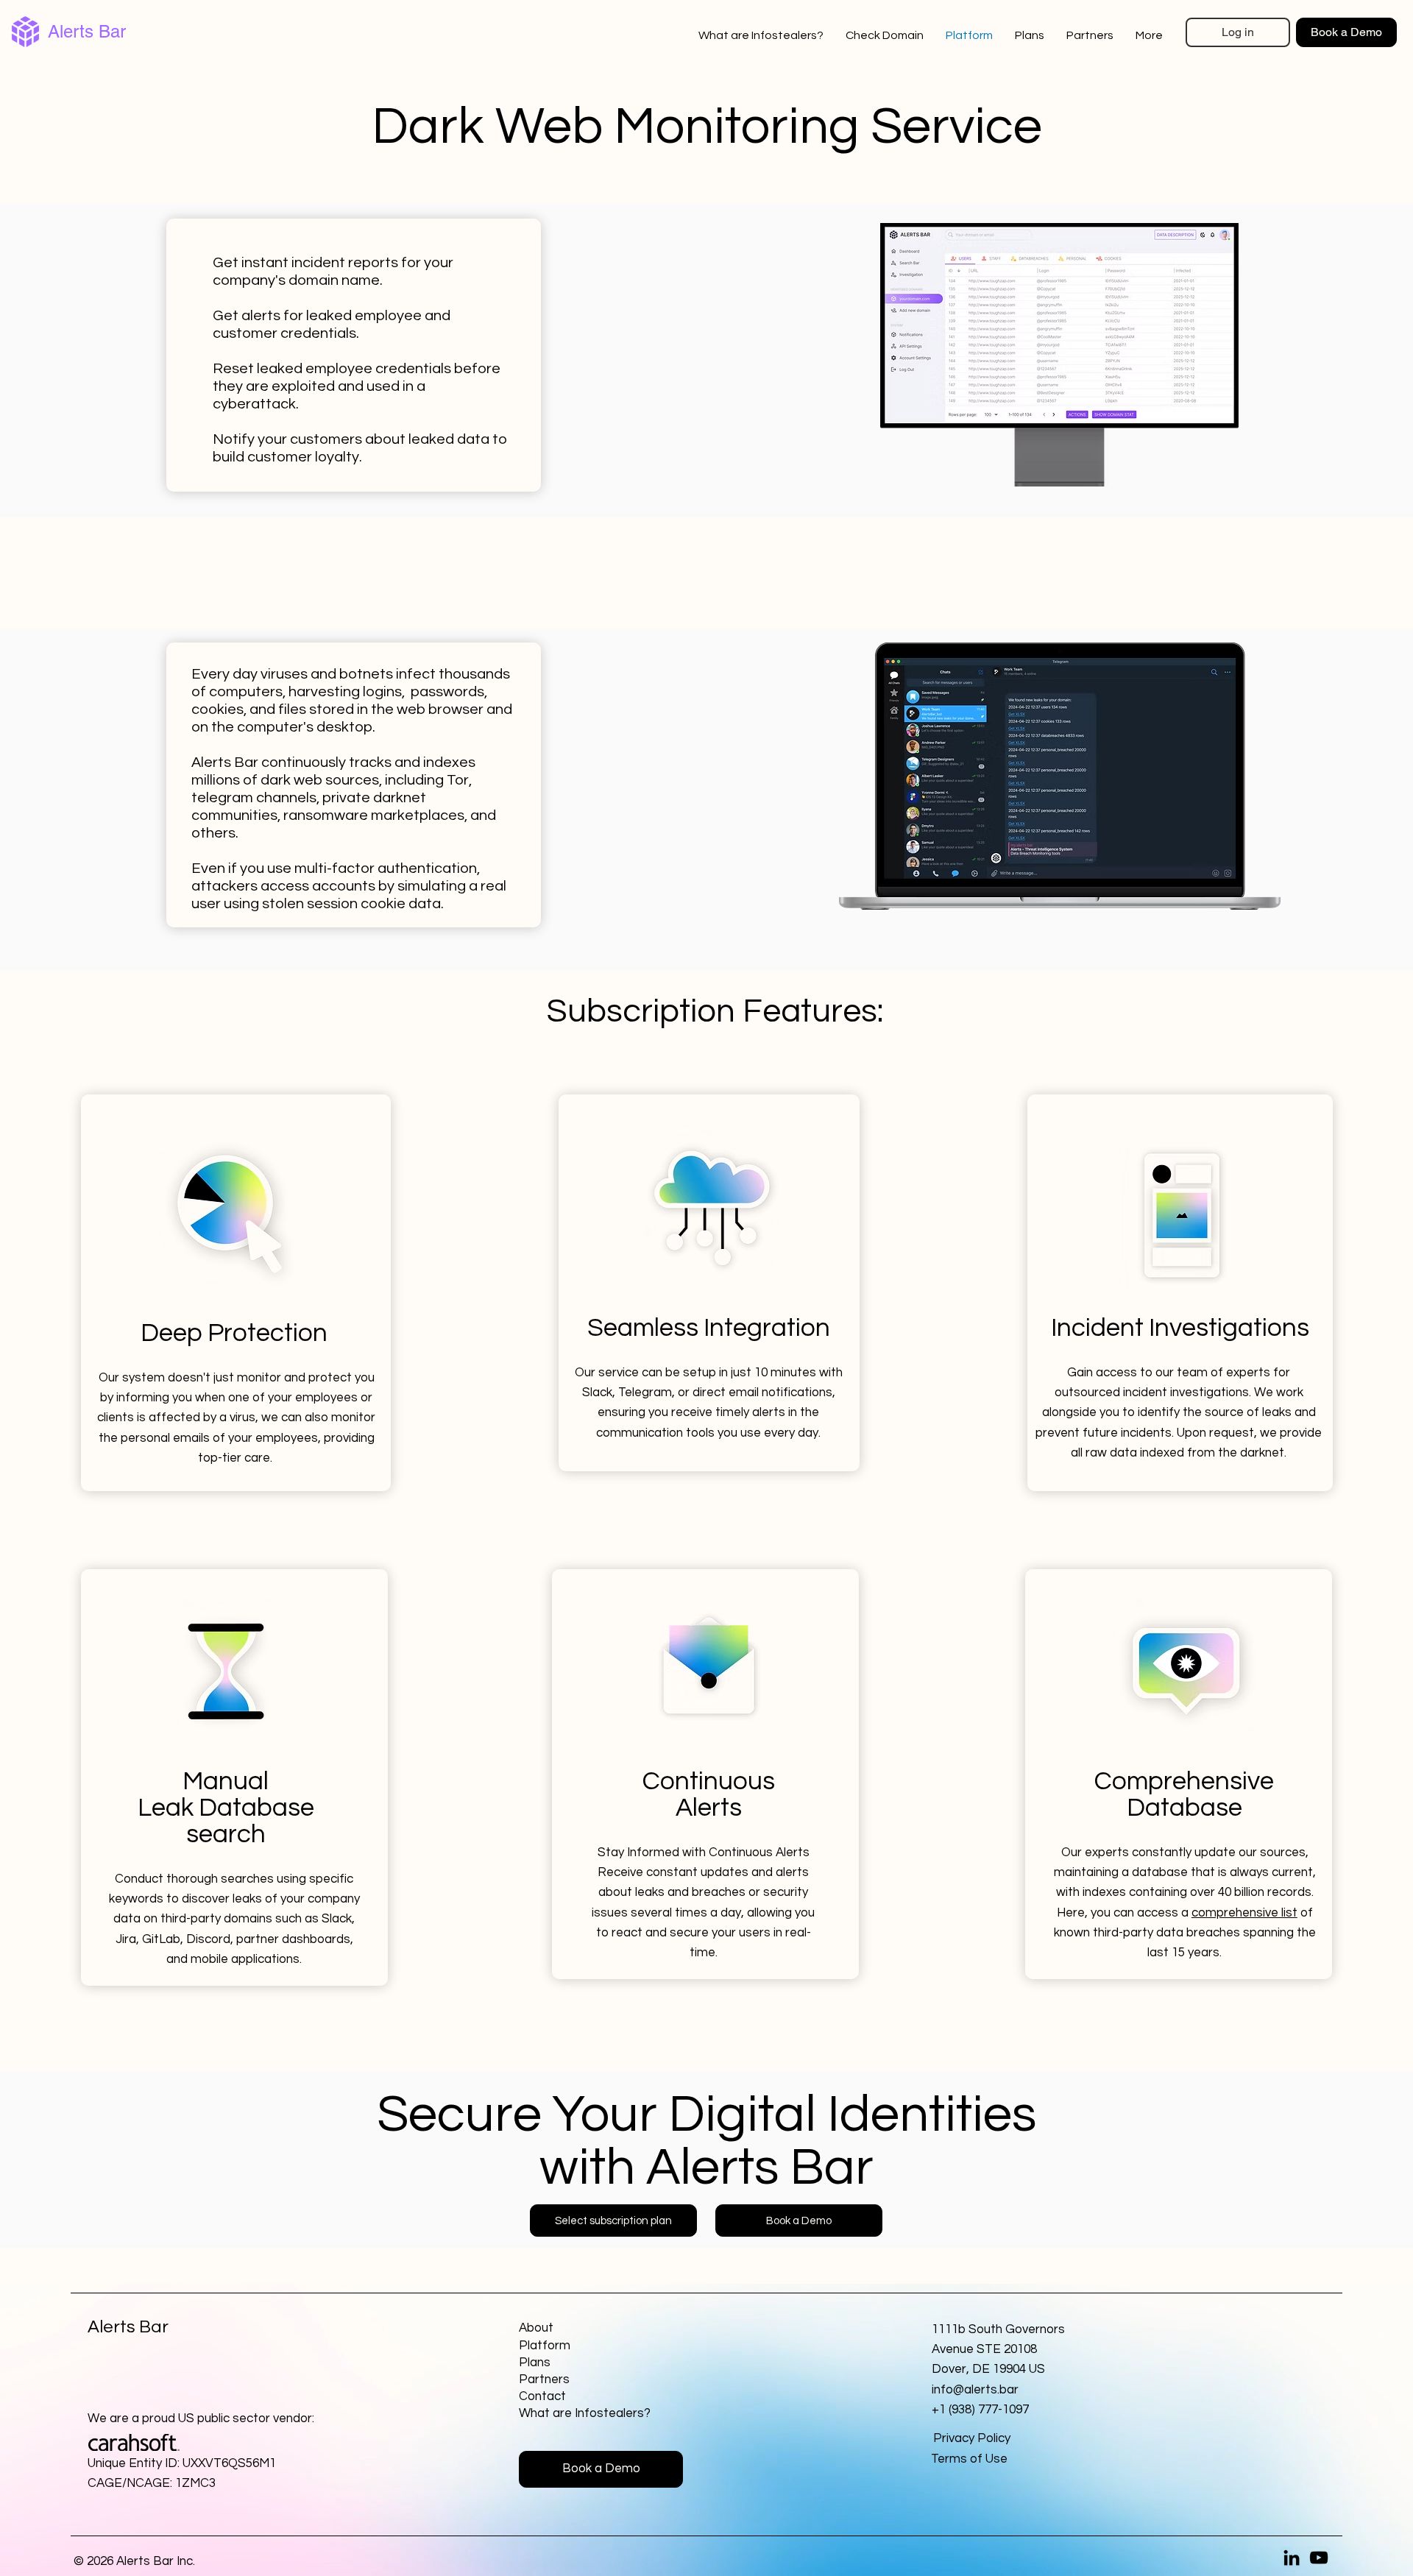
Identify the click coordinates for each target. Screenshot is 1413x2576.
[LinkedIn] (1292, 2558)
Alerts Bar (87, 31)
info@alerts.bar (975, 2390)
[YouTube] (1319, 2558)
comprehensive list (1244, 1913)
